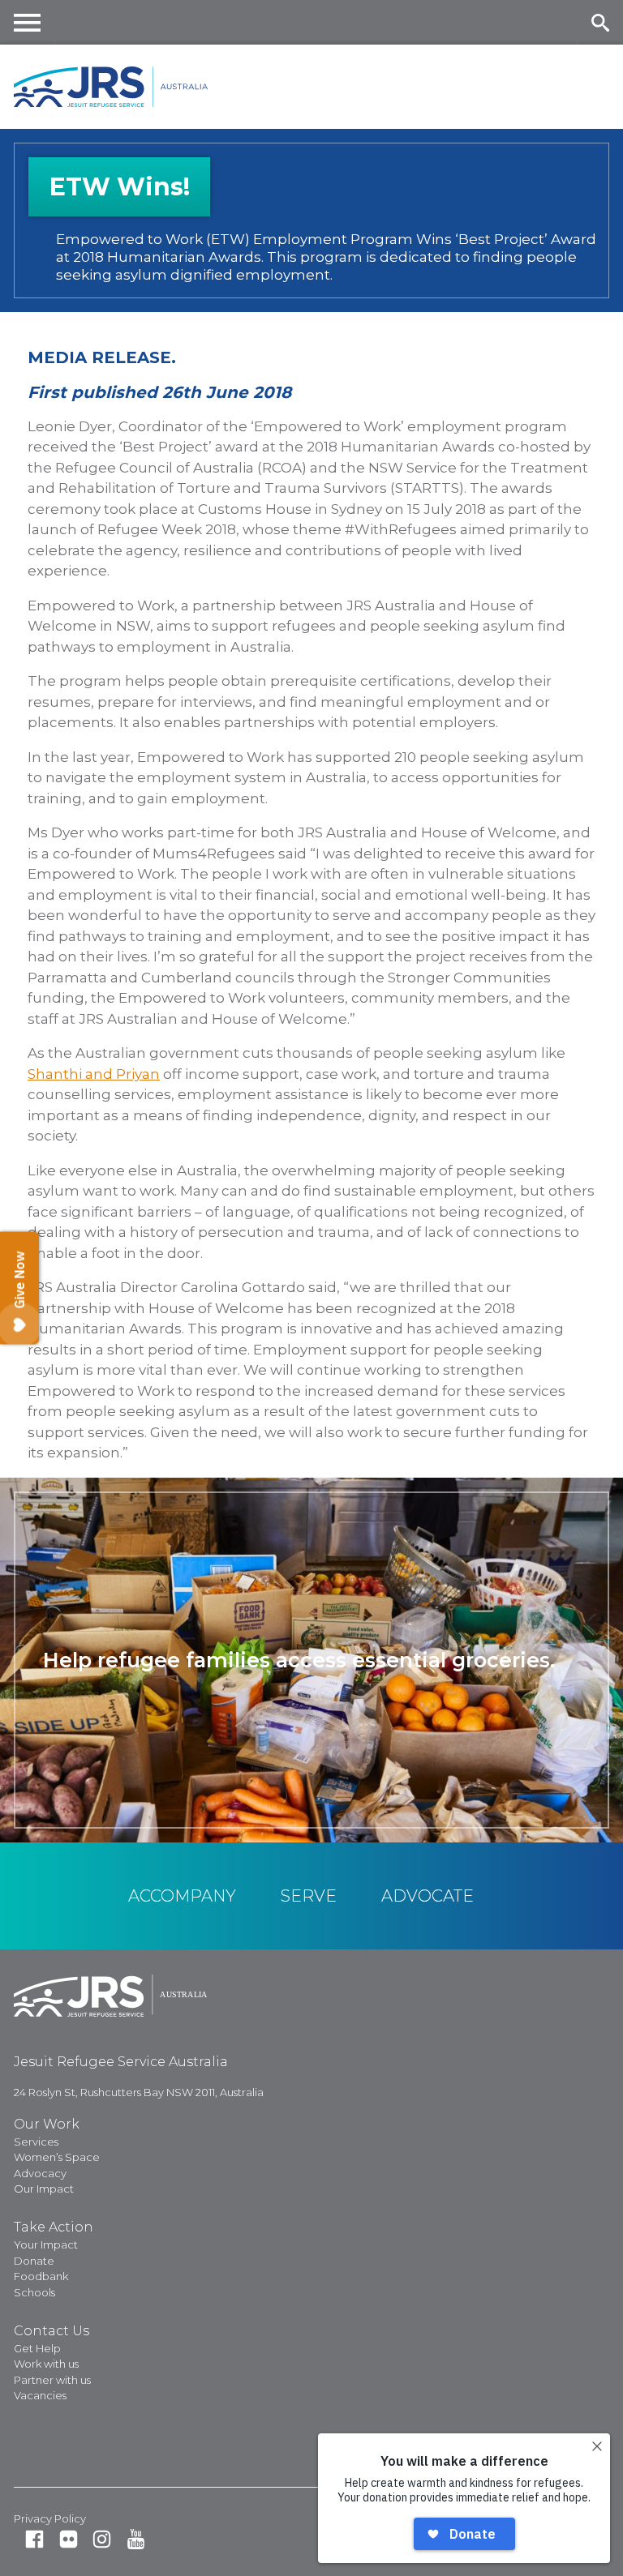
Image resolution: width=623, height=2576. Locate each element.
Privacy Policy (50, 2518)
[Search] (600, 22)
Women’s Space (57, 2157)
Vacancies (40, 2395)
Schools (34, 2292)
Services (36, 2142)
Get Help (37, 2348)
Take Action (54, 2227)
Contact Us (52, 2331)
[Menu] (28, 22)
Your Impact (46, 2244)
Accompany (182, 1896)
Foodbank (41, 2276)
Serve (309, 1896)
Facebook (34, 2539)
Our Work (47, 2124)
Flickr (69, 2539)
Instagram (102, 2539)
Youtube (136, 2539)
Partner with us (52, 2380)
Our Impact (44, 2189)
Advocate (428, 1896)
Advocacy (40, 2173)
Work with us (46, 2364)
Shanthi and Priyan (94, 1074)
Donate (34, 2261)
